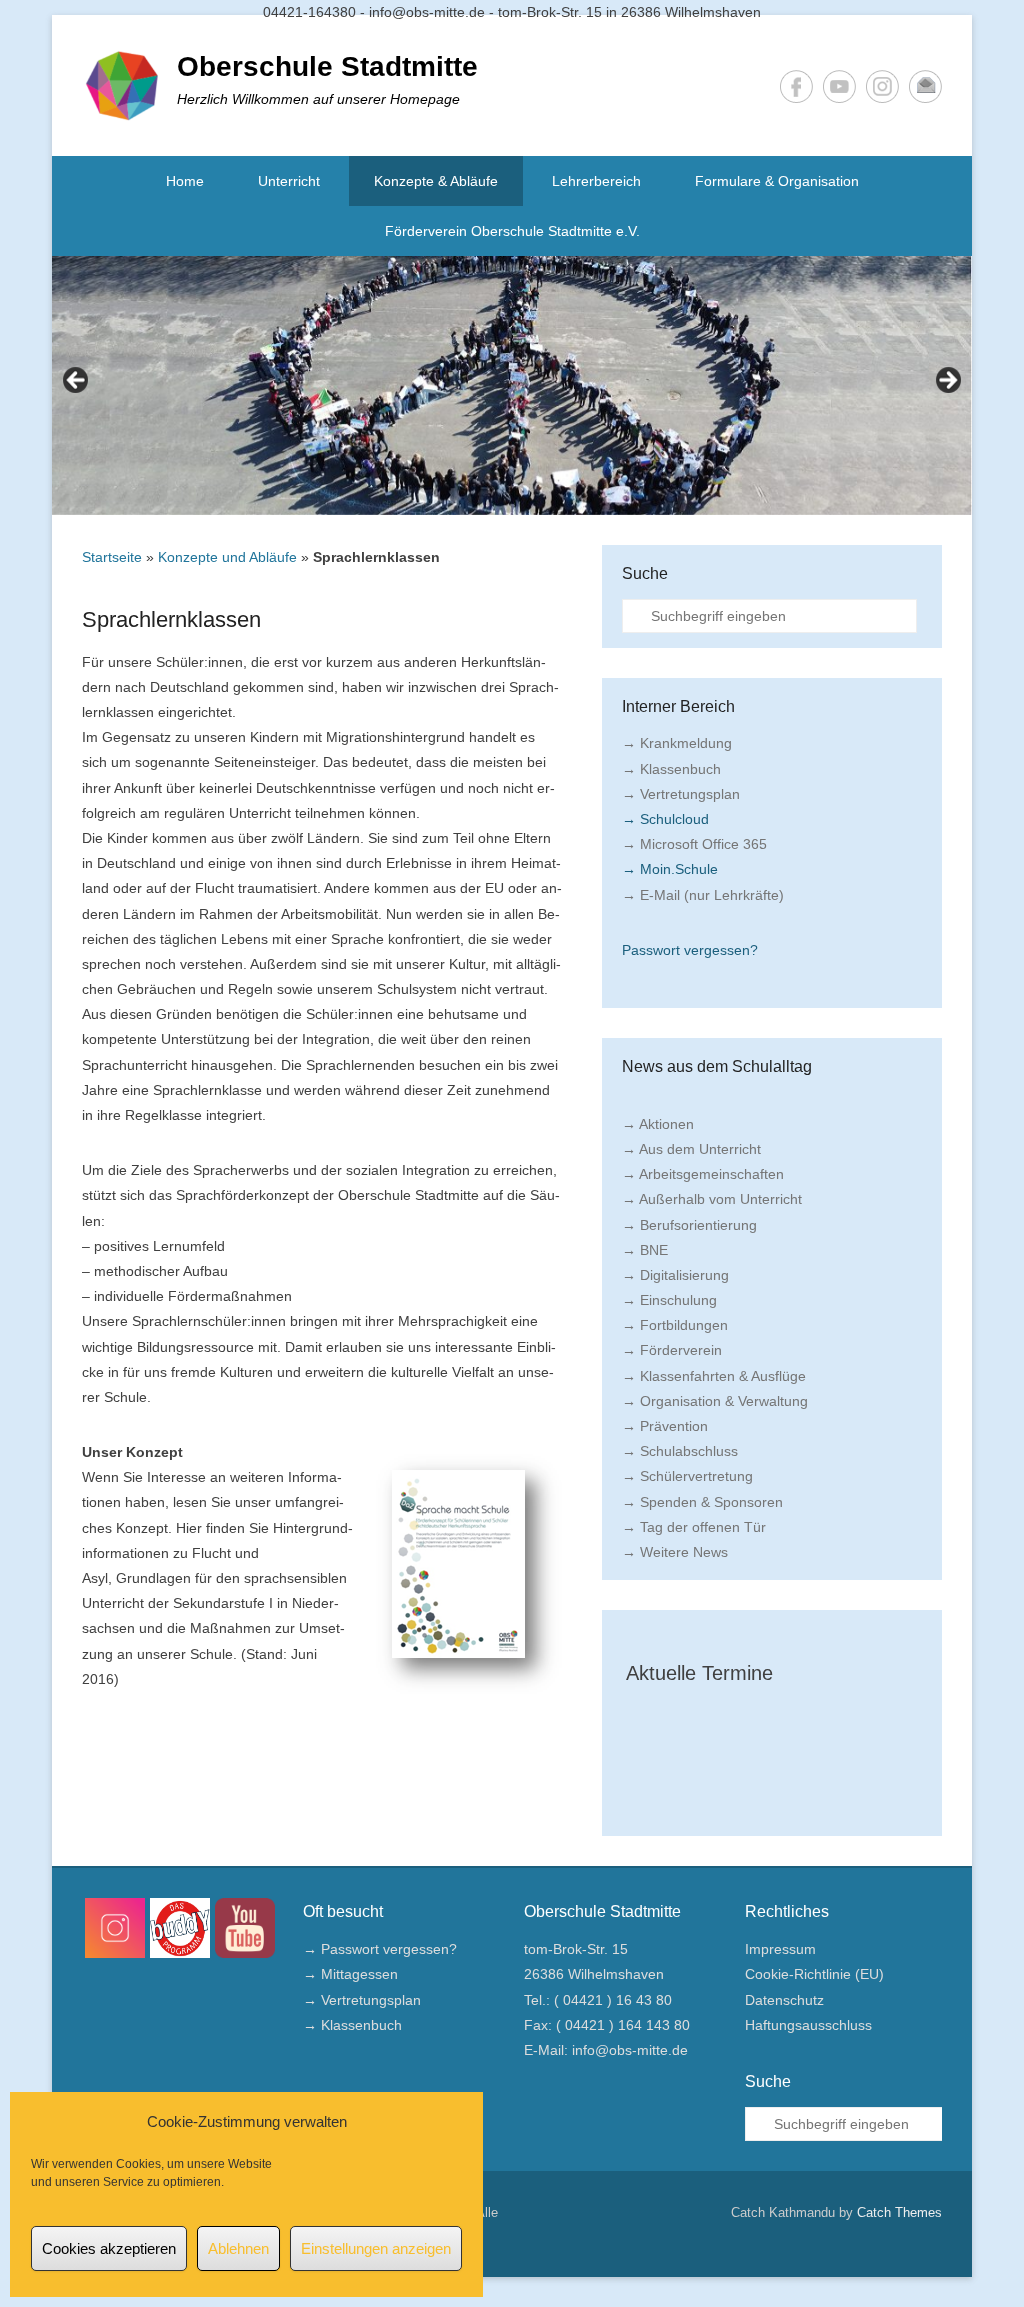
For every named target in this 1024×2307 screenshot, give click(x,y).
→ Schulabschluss (680, 1451)
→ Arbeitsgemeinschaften (703, 1174)
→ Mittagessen (350, 1974)
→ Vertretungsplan (681, 794)
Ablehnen (238, 2248)
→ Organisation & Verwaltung (715, 1401)
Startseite (112, 557)
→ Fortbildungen (675, 1325)
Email (925, 86)
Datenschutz (784, 2000)
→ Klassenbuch (671, 769)
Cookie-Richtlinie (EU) (814, 1974)
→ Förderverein (672, 1350)
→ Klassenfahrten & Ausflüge (714, 1376)
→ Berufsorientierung (689, 1225)
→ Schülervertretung (687, 1476)
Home (185, 181)
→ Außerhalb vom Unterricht (712, 1199)
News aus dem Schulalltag (717, 1066)
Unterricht (289, 181)
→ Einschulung (669, 1300)
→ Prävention (665, 1426)
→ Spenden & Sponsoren (702, 1502)
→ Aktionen (658, 1124)
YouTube (839, 86)
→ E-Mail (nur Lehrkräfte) (703, 895)
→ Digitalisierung (675, 1275)
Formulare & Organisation (777, 181)
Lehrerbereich (596, 181)
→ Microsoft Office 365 (694, 844)
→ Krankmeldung (677, 743)
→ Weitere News (675, 1552)
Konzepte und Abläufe (227, 557)
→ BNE (645, 1250)
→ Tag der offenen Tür (694, 1527)
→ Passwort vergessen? (380, 1949)
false (77, 381)
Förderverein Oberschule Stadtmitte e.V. (512, 231)
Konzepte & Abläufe (436, 181)
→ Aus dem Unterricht (691, 1149)
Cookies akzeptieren (109, 2248)
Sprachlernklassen (171, 619)
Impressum (780, 1949)
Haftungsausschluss (808, 2025)
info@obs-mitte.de (630, 2050)
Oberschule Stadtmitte (327, 66)
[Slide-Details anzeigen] (512, 385)
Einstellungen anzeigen (376, 2248)
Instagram (882, 86)
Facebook (796, 86)
